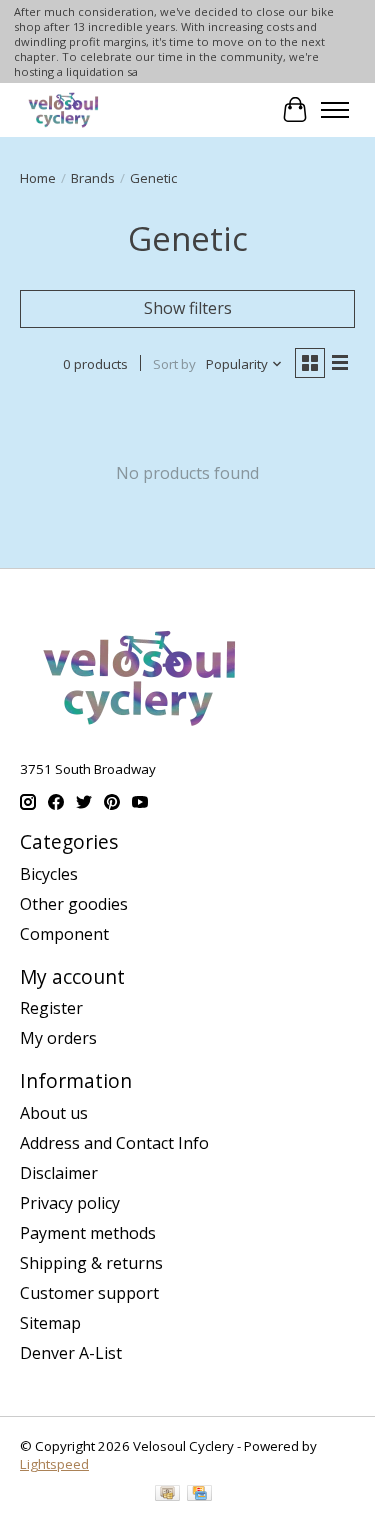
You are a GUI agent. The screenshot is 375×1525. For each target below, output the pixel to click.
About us (54, 1113)
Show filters (188, 308)
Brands (93, 178)
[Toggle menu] (335, 110)
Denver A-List (71, 1353)
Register (51, 1008)
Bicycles (49, 874)
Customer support (89, 1293)
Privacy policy (70, 1203)
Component (64, 934)
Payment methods (88, 1233)
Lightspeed (54, 1464)
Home (38, 178)
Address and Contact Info (114, 1143)
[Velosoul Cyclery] (64, 109)
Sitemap (50, 1323)
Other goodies (74, 904)
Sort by (174, 364)
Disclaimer (59, 1173)
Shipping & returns (91, 1263)
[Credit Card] (199, 1495)
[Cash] (167, 1495)
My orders (58, 1038)
